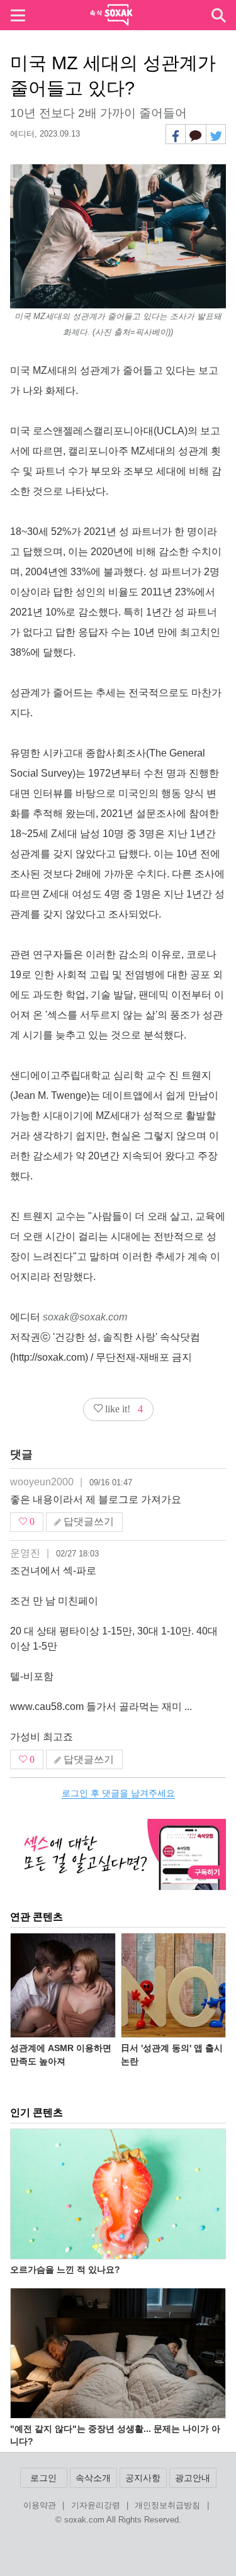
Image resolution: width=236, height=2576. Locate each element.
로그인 (43, 2478)
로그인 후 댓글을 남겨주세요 (118, 1793)
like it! (123, 1409)
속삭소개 (93, 2478)
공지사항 (143, 2478)
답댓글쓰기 (87, 1521)
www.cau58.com (47, 1707)
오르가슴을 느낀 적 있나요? (65, 2269)
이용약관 (40, 2506)
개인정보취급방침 (167, 2506)
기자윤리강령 (96, 2506)
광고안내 (193, 2478)
